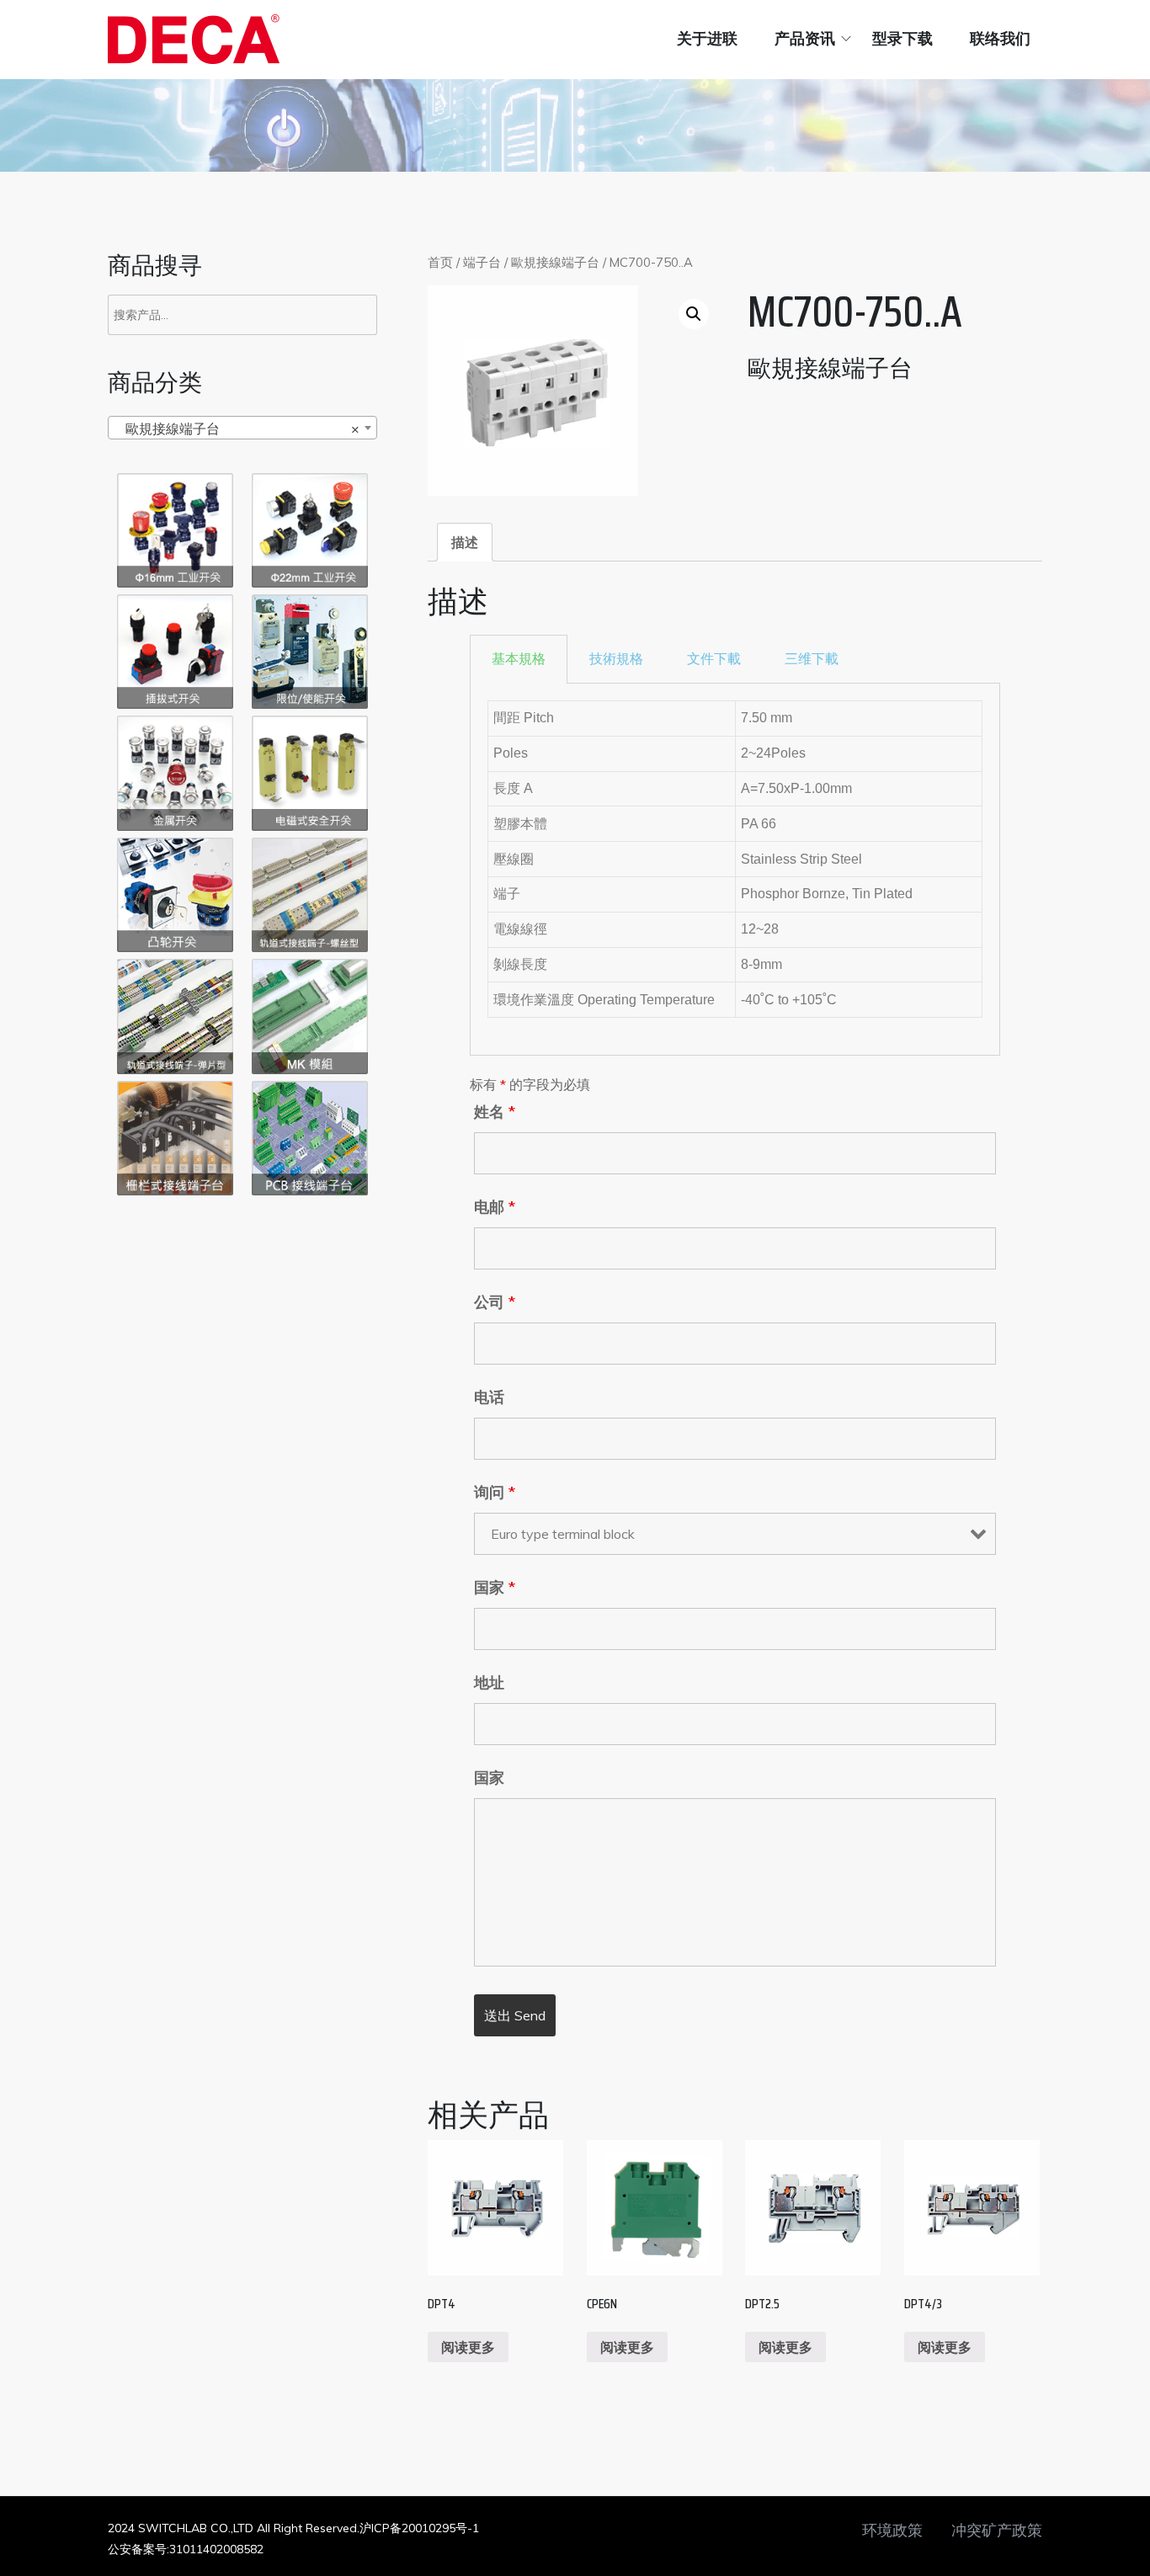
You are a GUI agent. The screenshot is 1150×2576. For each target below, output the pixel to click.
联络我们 (1000, 39)
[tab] (465, 542)
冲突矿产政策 (997, 2531)
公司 (495, 1302)
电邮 (495, 1207)
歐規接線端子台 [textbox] (237, 428)
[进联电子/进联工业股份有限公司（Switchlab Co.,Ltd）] (194, 39)
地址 (489, 1683)
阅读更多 (468, 2347)
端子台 (482, 262)
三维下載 (812, 659)
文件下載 (714, 659)
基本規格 (519, 659)
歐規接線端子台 (555, 262)
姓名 (495, 1112)
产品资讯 (805, 39)
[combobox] (242, 428)
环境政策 (892, 2531)
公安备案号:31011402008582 (186, 2549)
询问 (495, 1493)
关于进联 (707, 39)
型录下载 (902, 39)
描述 (465, 542)
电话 (489, 1397)
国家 (495, 1588)
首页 (440, 262)
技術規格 (616, 659)
